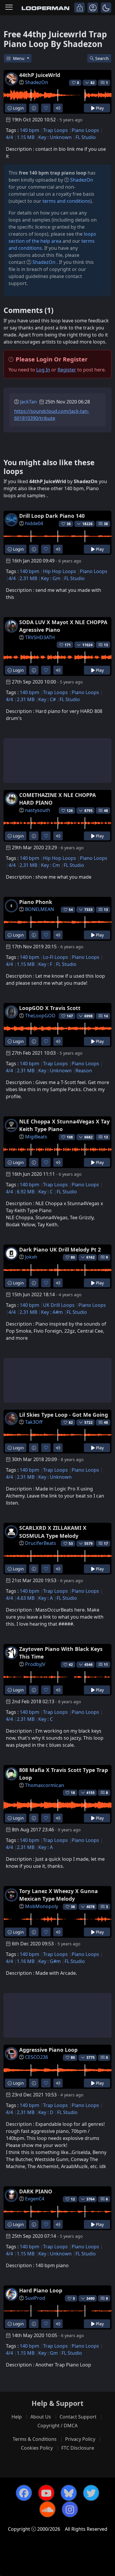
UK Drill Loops (59, 1305)
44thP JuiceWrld (40, 75)
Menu (19, 58)
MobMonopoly (42, 1906)
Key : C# (47, 699)
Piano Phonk (36, 902)
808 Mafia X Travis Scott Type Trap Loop (64, 1774)
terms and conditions (66, 201)
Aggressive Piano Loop (48, 2050)
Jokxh (31, 1257)
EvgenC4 (35, 2199)
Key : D (46, 2112)
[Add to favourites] (46, 108)
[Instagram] (70, 2509)
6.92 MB (26, 1192)
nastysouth (38, 810)
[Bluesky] (69, 2493)
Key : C (46, 1192)
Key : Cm (50, 865)
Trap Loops (55, 130)
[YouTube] (46, 2493)
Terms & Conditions (35, 2439)
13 (106, 645)
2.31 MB (28, 578)
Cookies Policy (37, 2448)
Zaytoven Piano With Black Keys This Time (61, 1653)
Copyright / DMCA (57, 2426)
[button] (106, 8)
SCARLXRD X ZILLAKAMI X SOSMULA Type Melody (53, 1532)
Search (102, 58)
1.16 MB (26, 1961)
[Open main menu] (9, 8)
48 (106, 811)
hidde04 (34, 523)
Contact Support (78, 2417)
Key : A (46, 1598)
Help (17, 2417)
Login (18, 108)
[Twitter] (91, 2493)
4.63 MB (26, 1598)
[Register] (93, 8)
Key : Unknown (55, 137)
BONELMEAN (40, 909)
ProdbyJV (35, 1664)
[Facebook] (24, 2493)
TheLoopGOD (40, 1016)
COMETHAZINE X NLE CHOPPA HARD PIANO (57, 799)
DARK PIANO (36, 2191)
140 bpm (29, 130)
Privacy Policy (80, 2439)
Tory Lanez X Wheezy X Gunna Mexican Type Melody (59, 1895)
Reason (84, 1071)
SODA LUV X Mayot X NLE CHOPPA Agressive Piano (63, 626)
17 (106, 1544)
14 (106, 1016)
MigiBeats (36, 1137)
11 (106, 1665)
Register (67, 370)
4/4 (9, 137)
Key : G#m (50, 1961)
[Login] (79, 8)
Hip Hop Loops (60, 571)
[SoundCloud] (47, 2509)
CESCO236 (37, 2057)
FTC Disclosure (78, 2448)
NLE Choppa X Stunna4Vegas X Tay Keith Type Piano (64, 1125)
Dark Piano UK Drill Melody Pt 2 (60, 1250)
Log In (43, 370)
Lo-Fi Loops (56, 957)
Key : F (45, 964)
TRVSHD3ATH (40, 637)
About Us (41, 2417)
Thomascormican (45, 1785)
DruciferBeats (41, 1543)
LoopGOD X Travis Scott (50, 1008)
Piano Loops (85, 130)
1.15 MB (26, 137)
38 (106, 524)
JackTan (28, 402)
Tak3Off (34, 1422)
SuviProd (35, 2298)
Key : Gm (51, 578)
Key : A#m (52, 1312)
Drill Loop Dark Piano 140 (52, 516)
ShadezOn (37, 82)
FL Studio (86, 137)
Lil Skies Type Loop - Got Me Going (64, 1415)
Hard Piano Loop (41, 2290)
